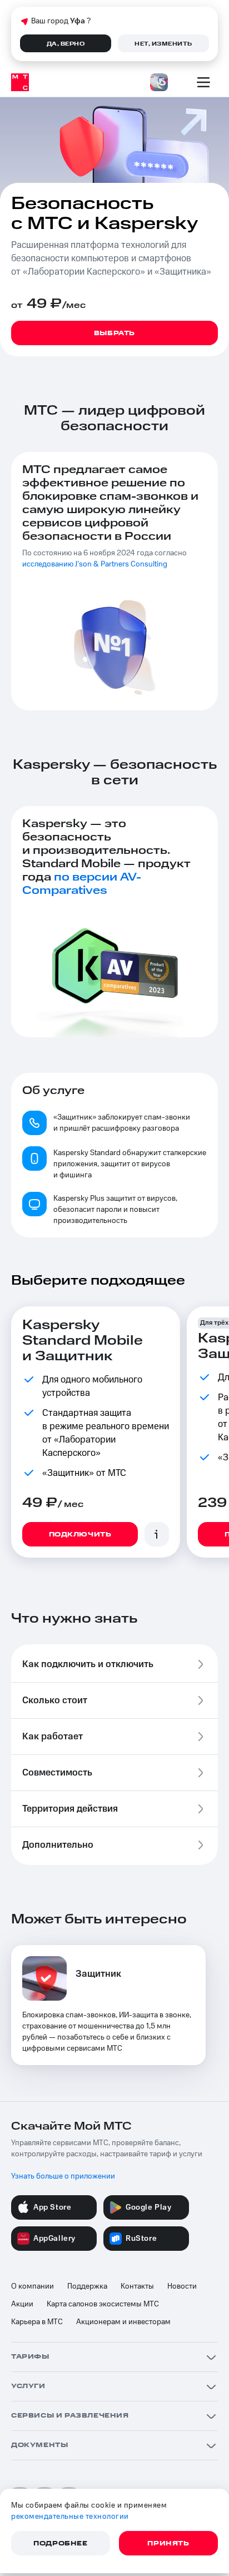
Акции (22, 2304)
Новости (182, 2286)
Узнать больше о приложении (63, 2176)
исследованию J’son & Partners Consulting (95, 564)
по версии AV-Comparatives (82, 884)
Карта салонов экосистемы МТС (103, 2304)
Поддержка (87, 2286)
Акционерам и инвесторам (123, 2322)
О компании (33, 2286)
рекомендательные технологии (70, 2517)
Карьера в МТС (37, 2322)
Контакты (137, 2286)
